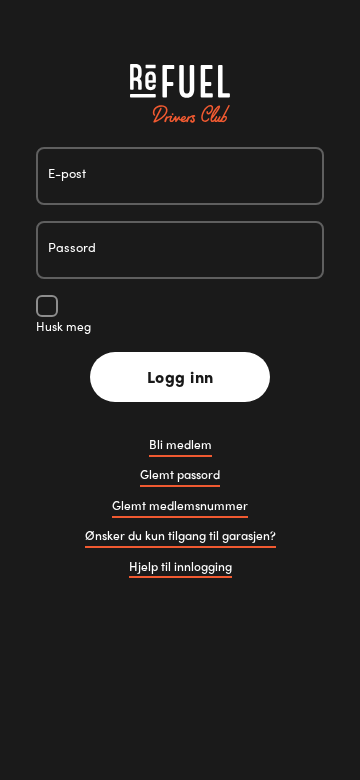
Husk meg (63, 326)
